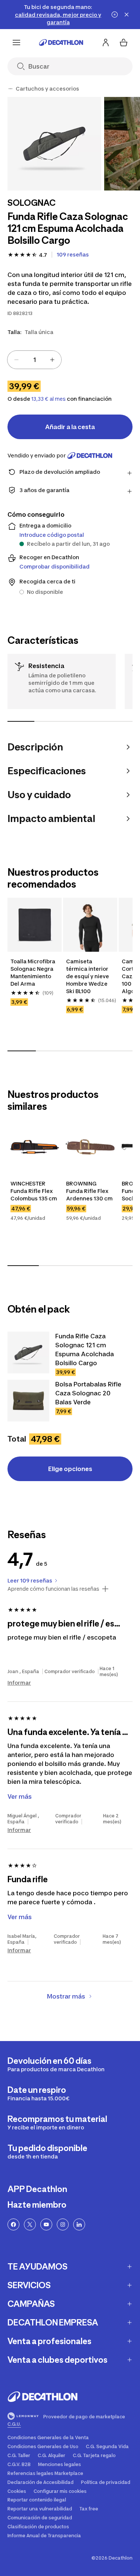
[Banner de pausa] (115, 15)
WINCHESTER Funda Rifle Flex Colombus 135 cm (34, 1191)
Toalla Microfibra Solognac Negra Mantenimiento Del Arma (33, 972)
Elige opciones (70, 1469)
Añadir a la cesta (70, 427)
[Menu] (16, 42)
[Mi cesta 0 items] (124, 42)
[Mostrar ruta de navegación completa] (10, 89)
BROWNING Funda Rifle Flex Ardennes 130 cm (89, 1191)
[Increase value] (52, 360)
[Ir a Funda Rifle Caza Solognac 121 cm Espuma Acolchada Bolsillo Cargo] (28, 1352)
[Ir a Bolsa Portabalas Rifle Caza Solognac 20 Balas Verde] (28, 1401)
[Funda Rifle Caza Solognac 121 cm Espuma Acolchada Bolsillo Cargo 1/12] (54, 144)
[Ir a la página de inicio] (61, 42)
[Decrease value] (16, 360)
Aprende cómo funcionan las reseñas (53, 1589)
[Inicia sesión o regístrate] (106, 42)
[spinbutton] (34, 360)
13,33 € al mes (49, 399)
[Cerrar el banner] (127, 15)
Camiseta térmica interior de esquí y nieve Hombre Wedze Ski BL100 (88, 976)
